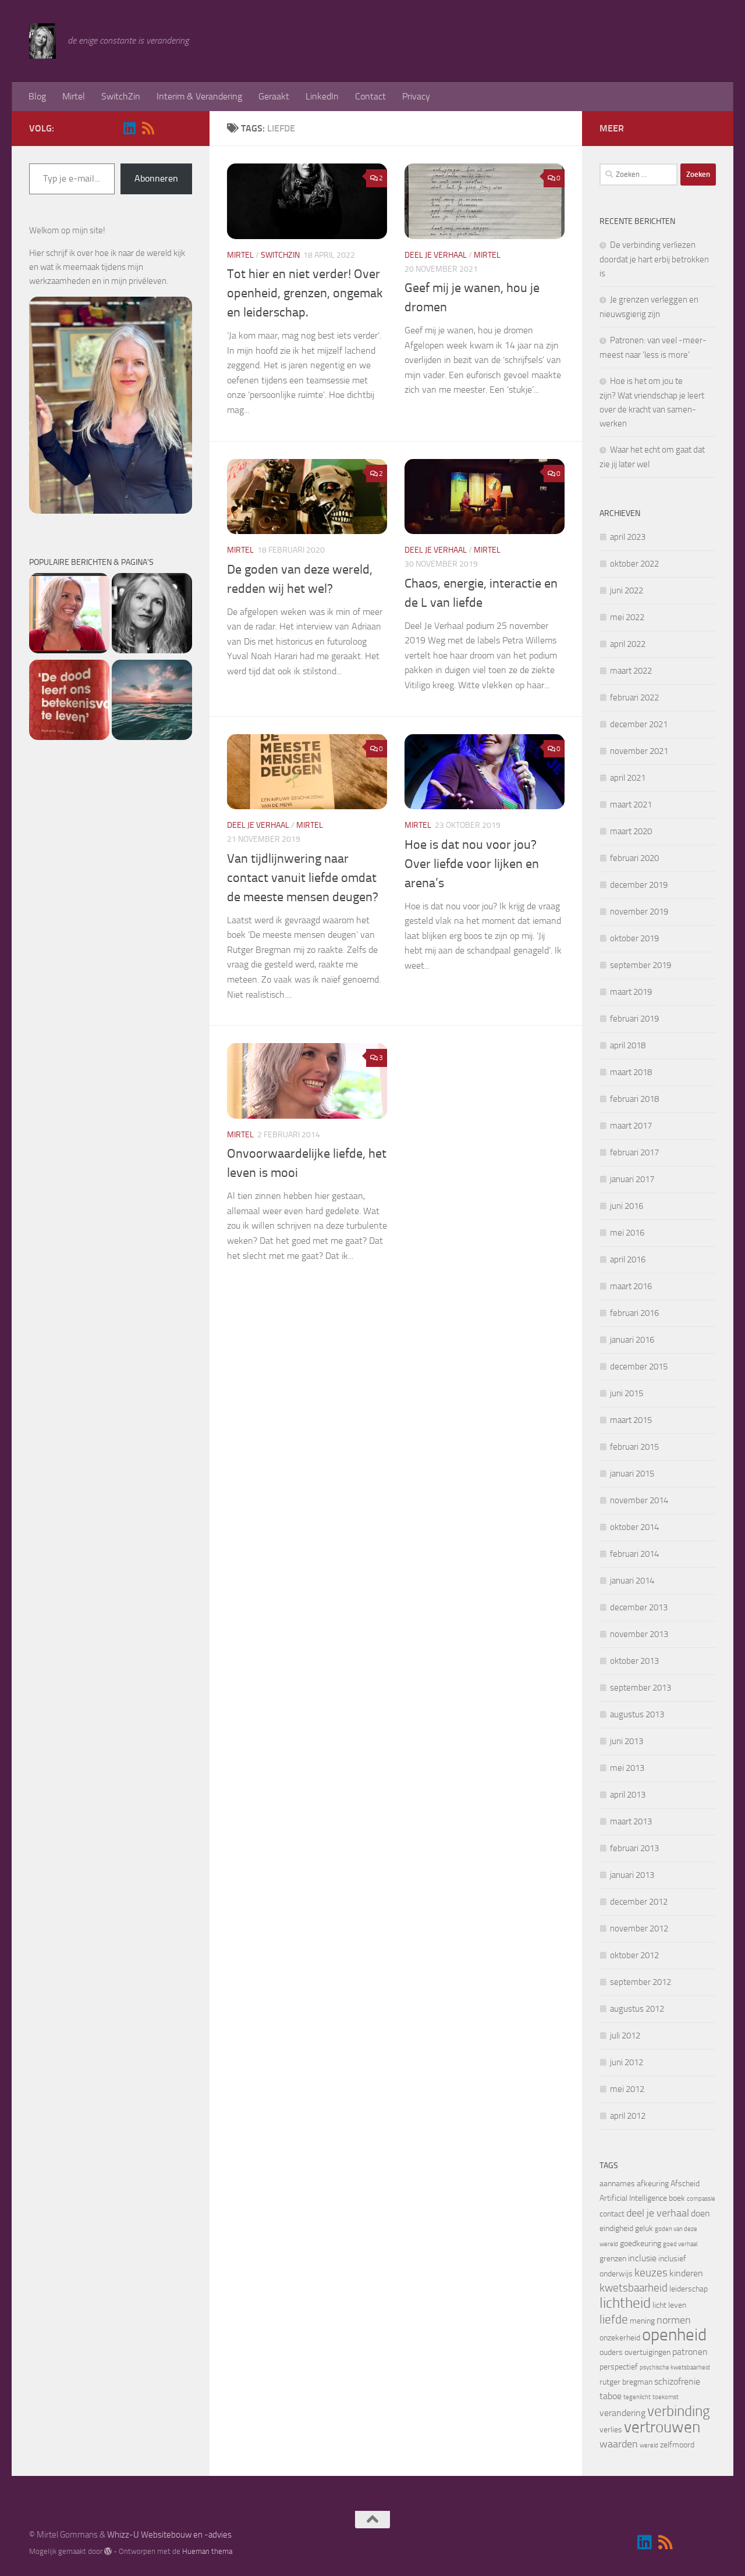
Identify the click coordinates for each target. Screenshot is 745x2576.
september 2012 (641, 1982)
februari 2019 (634, 1019)
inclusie (642, 2258)
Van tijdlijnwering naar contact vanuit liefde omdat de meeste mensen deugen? (303, 878)
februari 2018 (634, 1099)
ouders (611, 2352)
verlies (611, 2430)
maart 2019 (631, 992)
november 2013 (639, 1634)
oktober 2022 (634, 564)
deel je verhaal (658, 2213)
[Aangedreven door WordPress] (108, 2551)
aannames (617, 2184)
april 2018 (628, 1045)
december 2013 (639, 1607)
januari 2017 (632, 1179)
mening (642, 2321)
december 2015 (639, 1367)
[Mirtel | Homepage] (42, 41)
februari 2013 (634, 1848)
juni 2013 (627, 1741)
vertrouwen (662, 2427)
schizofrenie (677, 2381)
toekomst (666, 2397)
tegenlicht (637, 2397)
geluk (644, 2228)
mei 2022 (627, 617)
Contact (370, 96)
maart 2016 (631, 1286)
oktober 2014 (634, 1527)
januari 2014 (632, 1581)
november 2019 (639, 912)
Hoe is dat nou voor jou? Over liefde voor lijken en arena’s (472, 864)
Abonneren (156, 178)
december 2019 (639, 885)
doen (700, 2213)
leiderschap (689, 2289)
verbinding (679, 2411)
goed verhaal (680, 2244)
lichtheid (625, 2303)
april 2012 (628, 2116)
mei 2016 (627, 1233)
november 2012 (639, 1929)
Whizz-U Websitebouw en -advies (169, 2535)
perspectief (619, 2367)
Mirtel (74, 96)
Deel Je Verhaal (436, 255)
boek (677, 2198)
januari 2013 (632, 1875)
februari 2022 (634, 698)
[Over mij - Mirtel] (152, 615)
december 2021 (639, 724)
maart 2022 (631, 671)
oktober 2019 (634, 938)
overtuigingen (648, 2352)
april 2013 (628, 1795)
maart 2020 (631, 831)
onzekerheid (620, 2338)
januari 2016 (632, 1340)
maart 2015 (631, 1420)
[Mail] (166, 129)
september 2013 (641, 1688)
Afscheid (685, 2184)
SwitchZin (121, 96)
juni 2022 (627, 590)
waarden (619, 2444)
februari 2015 (634, 1447)
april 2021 (628, 778)
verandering (622, 2413)
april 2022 (628, 644)
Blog (37, 96)
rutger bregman (626, 2382)
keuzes (651, 2273)
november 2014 (639, 1500)
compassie (701, 2199)
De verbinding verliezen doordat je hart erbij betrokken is (654, 259)
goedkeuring (641, 2244)
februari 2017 (634, 1152)
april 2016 (628, 1259)
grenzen (613, 2259)
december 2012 (639, 1902)
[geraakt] (69, 702)
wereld (649, 2445)
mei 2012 (627, 2089)
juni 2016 (627, 1206)
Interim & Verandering (199, 96)
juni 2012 (627, 2062)
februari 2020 (634, 858)
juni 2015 (627, 1393)
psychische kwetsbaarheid (675, 2367)
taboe (611, 2396)
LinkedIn (322, 96)
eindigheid (616, 2228)
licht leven (669, 2305)
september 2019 (641, 965)
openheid (674, 2335)
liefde (614, 2319)
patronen (690, 2352)
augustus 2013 (637, 1714)
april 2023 (628, 537)
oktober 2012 (634, 1955)
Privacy (416, 96)
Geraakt (274, 96)
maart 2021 (631, 805)
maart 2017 (631, 1126)
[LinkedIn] (129, 128)
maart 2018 (631, 1072)
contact (612, 2214)
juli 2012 (625, 2036)
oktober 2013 (634, 1661)
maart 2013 (631, 1821)
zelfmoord (677, 2445)
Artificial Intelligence (633, 2198)
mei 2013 (627, 1768)
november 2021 (639, 751)
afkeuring (653, 2184)
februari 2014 (634, 1554)
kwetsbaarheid (634, 2288)
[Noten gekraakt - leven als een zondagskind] (69, 615)
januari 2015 (632, 1474)
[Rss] (148, 128)
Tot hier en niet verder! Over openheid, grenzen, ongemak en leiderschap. (305, 293)
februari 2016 (634, 1313)
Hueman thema (207, 2551)
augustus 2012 (637, 2009)
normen (674, 2320)
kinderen (686, 2273)
